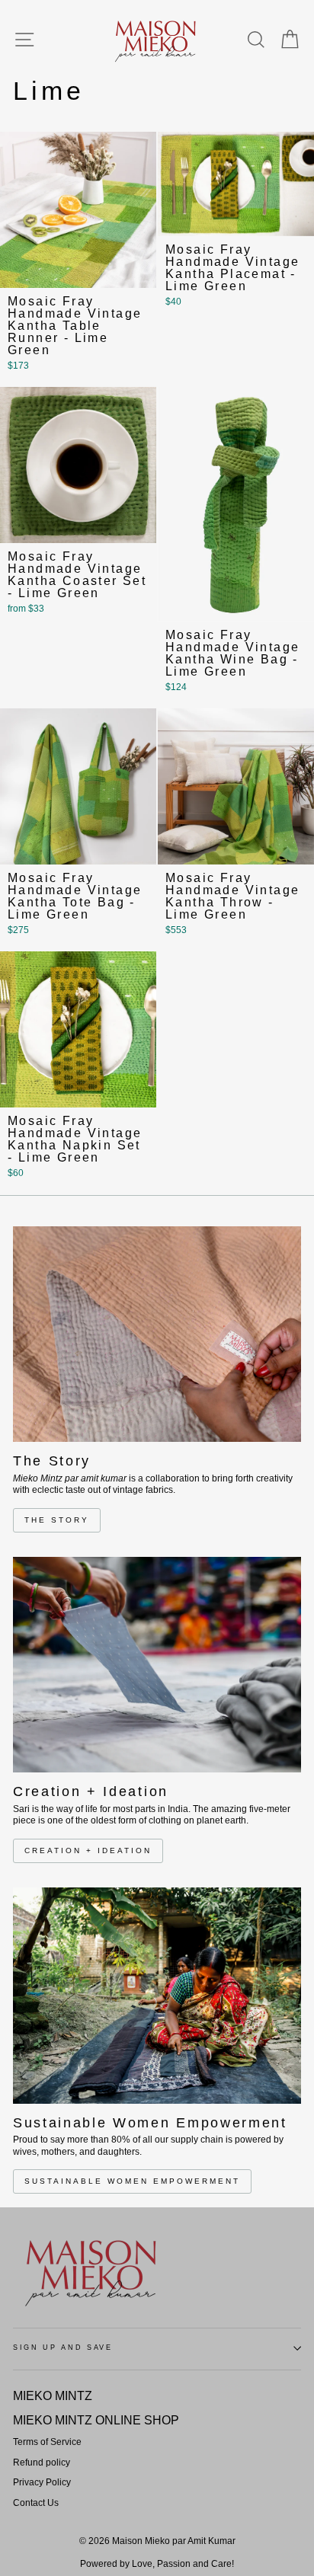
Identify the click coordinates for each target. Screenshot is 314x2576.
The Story (57, 1520)
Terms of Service (47, 2442)
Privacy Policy (42, 2482)
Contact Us (36, 2503)
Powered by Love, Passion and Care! (157, 2564)
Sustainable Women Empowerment (132, 2181)
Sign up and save (63, 2347)
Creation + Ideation (88, 1851)
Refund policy (42, 2463)
